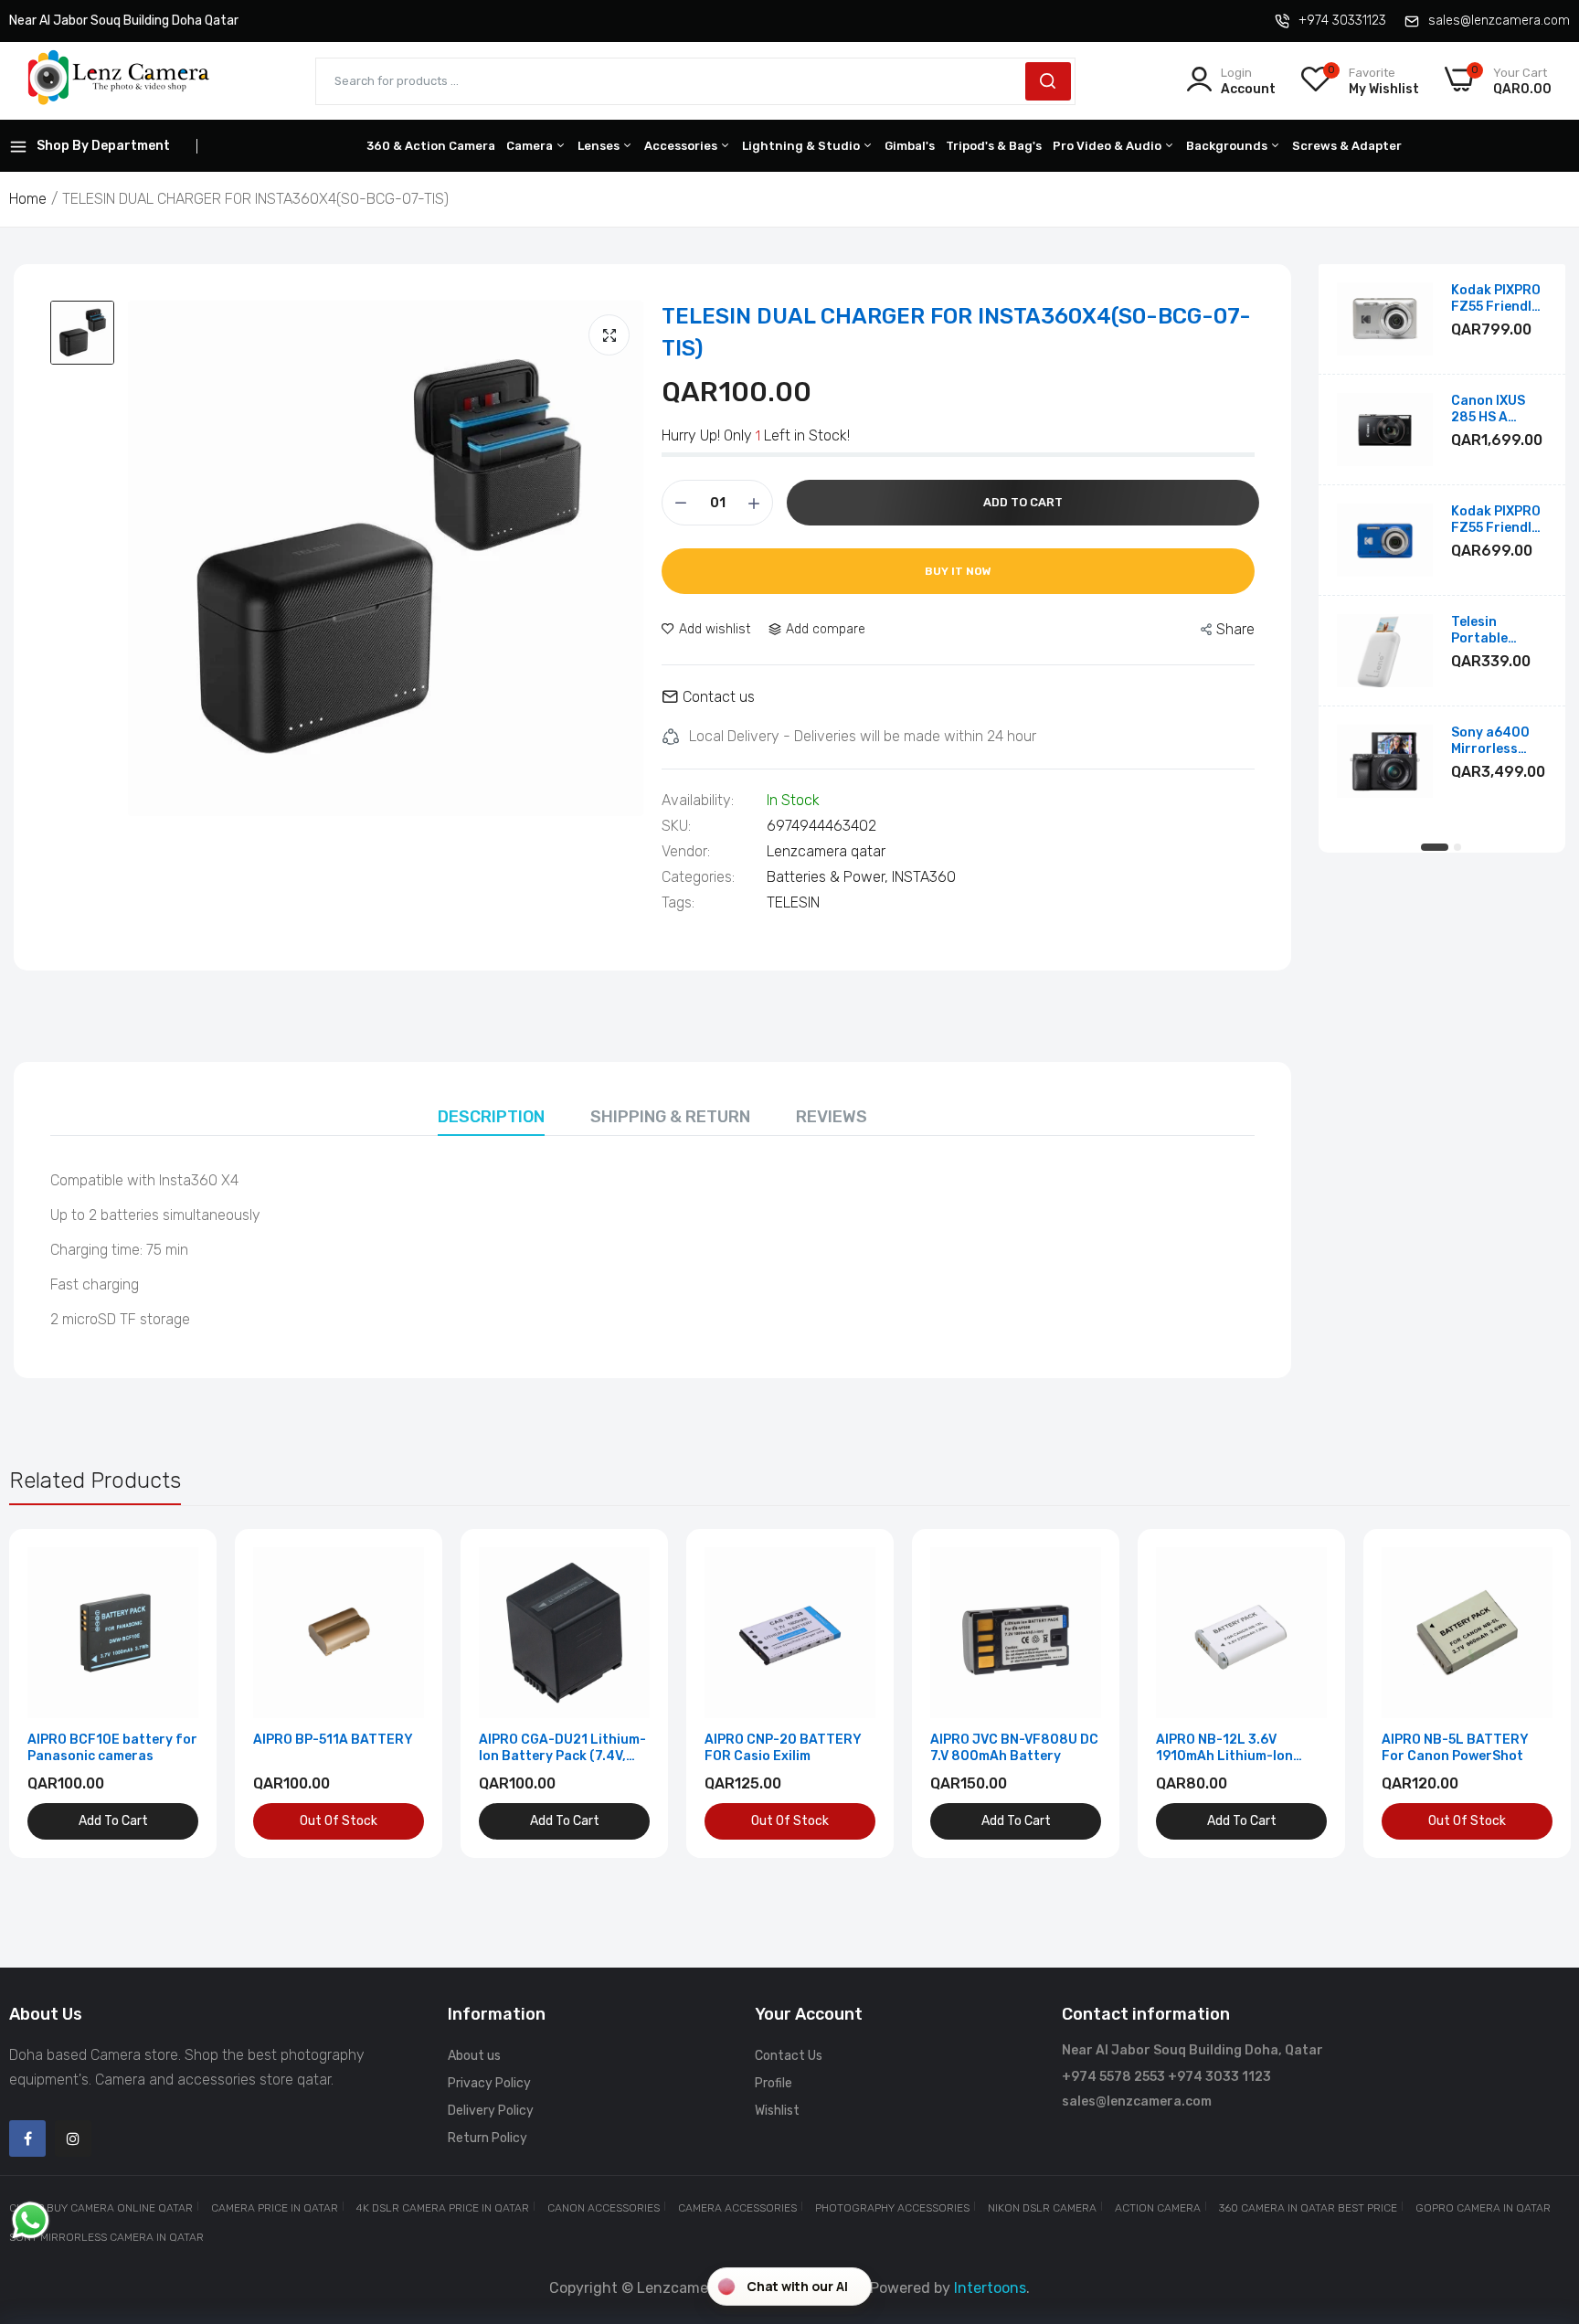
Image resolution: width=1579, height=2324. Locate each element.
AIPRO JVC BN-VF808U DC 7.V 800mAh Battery (1014, 1748)
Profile (774, 2083)
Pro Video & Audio (1108, 146)
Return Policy (487, 2138)
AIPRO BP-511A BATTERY (333, 1740)
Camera (531, 146)
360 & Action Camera (431, 146)
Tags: (678, 903)
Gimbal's (910, 146)
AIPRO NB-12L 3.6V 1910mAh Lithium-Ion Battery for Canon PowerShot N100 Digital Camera (1233, 1748)
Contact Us (789, 2056)
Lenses (600, 146)
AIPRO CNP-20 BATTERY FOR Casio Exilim (783, 1748)
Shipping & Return (670, 1117)
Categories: (698, 877)
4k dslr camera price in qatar (443, 2208)
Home (28, 199)
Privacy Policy (489, 2083)
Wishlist (777, 2111)
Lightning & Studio (802, 146)
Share (1235, 629)
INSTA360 (924, 877)
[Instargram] (73, 2138)
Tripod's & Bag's (994, 146)
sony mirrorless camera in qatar (106, 2237)
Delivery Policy (491, 2111)
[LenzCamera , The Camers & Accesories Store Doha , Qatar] (119, 81)
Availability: (698, 801)
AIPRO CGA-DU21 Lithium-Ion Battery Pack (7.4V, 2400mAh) (562, 1748)
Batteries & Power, (829, 877)
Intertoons (990, 2288)
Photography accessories (892, 2208)
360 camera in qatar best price (1308, 2208)
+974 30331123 (1342, 21)
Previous (55, 1693)
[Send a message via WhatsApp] (31, 2220)
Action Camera (1158, 2208)
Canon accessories (604, 2208)
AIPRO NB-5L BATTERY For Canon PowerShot (1455, 1748)
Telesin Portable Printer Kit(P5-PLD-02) (1499, 631)
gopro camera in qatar (1483, 2208)
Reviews (832, 1117)
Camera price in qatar (275, 2208)
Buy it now (958, 571)
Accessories (682, 146)
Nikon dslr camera (1042, 2208)
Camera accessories (737, 2208)
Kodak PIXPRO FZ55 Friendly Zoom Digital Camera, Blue (1496, 520)
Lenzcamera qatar (826, 851)
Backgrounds (1228, 146)
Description (491, 1117)
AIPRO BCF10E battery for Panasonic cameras (112, 1748)
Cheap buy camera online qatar (101, 2208)
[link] (182, 1563)
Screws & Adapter (1347, 146)
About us (474, 2056)
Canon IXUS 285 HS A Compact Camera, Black (1497, 409)
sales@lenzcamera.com (1499, 21)
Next (1524, 1693)
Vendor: (686, 852)
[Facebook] (27, 2138)
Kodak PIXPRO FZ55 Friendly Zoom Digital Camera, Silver (1498, 299)
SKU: (676, 826)
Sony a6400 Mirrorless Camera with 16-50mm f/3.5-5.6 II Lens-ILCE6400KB (1492, 741)
